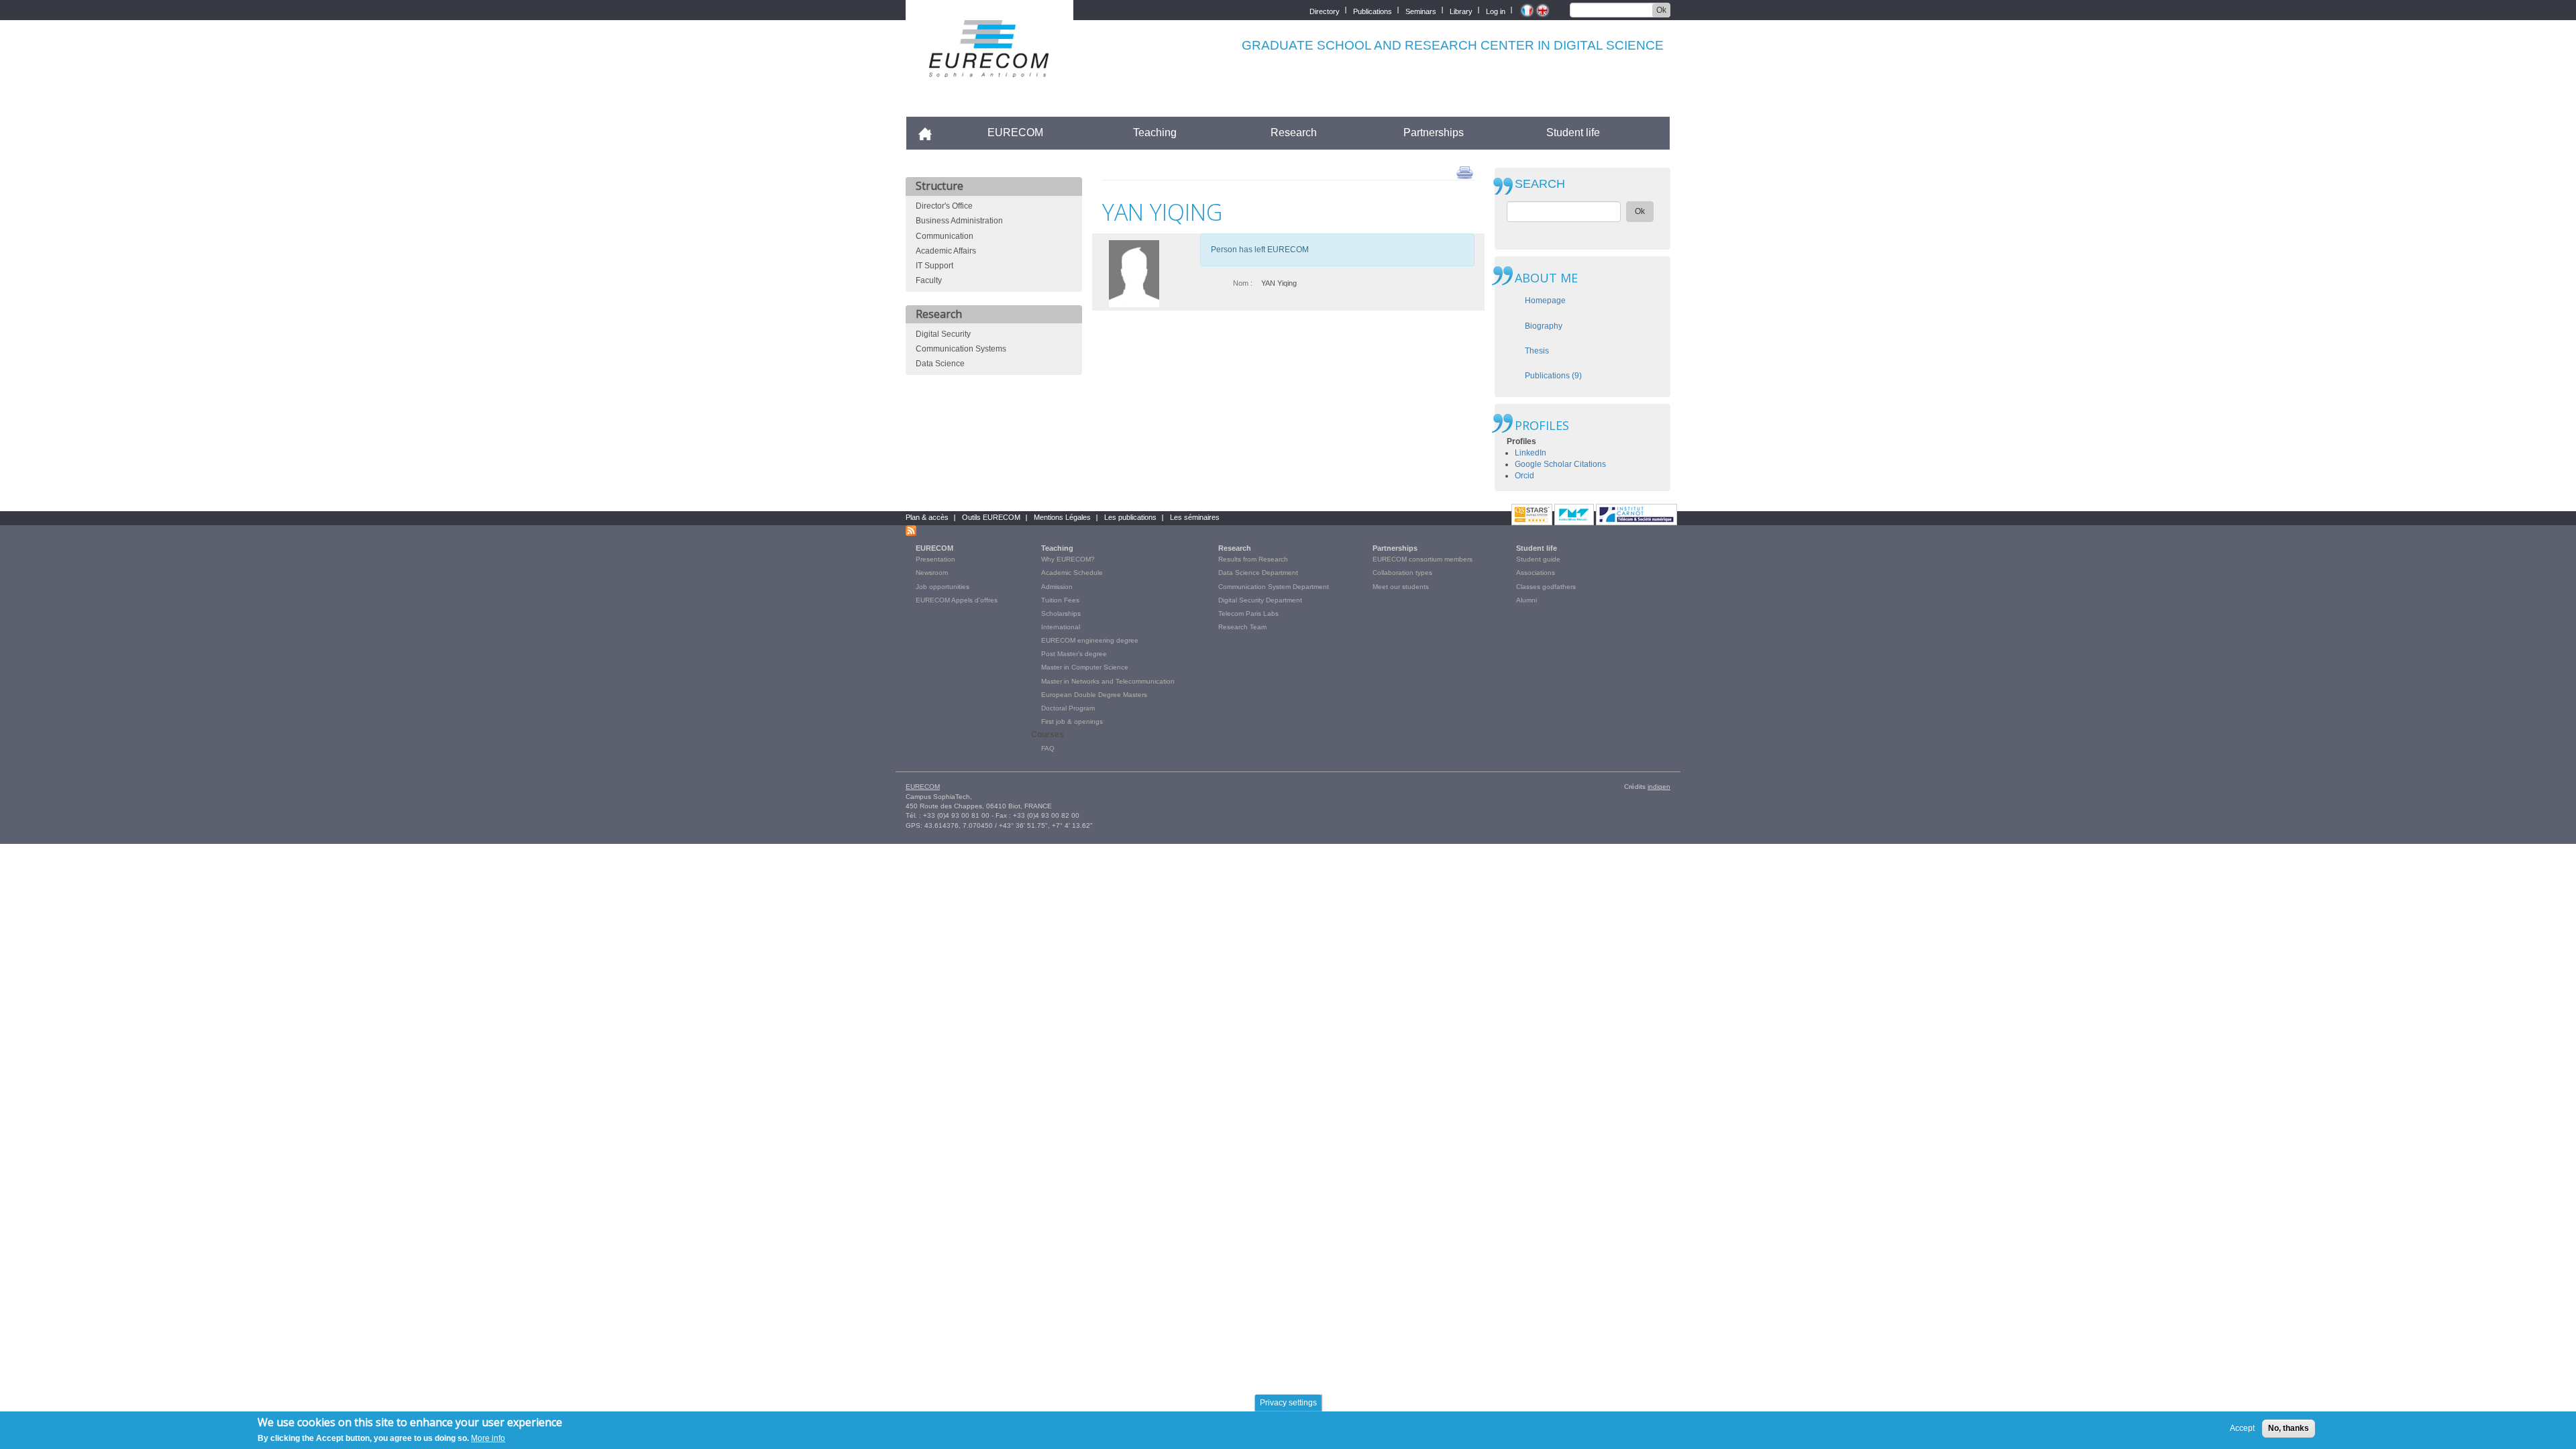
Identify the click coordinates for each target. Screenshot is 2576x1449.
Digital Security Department (1260, 600)
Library (1461, 10)
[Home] (989, 68)
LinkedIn (1531, 453)
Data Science (940, 364)
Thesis (1537, 351)
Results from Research (1253, 559)
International (1061, 627)
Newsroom (932, 573)
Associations (1536, 573)
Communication (945, 236)
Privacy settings (1288, 1403)
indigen (1659, 787)
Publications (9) (1553, 376)
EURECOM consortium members (1423, 559)
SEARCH (1540, 184)
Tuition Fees (1060, 600)
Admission (1057, 587)
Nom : (1243, 283)
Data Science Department (1258, 573)
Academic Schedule (1072, 573)
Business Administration (959, 221)
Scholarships (1061, 613)
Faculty (929, 280)
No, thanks (2289, 1428)
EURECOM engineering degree (1090, 640)
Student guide (1538, 559)
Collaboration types (1402, 573)
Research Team (1242, 627)
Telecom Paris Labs (1248, 613)
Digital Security (943, 334)
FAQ (1048, 748)
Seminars (1421, 10)
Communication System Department (1274, 587)
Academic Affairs (946, 251)
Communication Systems (961, 349)
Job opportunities (943, 587)
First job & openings (1072, 721)
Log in (1496, 10)
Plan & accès (927, 517)
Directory (1325, 10)
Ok (1661, 10)
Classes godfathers (1546, 587)
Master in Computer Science (1085, 667)
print (1465, 172)
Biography (1544, 326)
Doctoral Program (1068, 708)
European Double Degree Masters (1094, 695)
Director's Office (944, 206)
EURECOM (1015, 132)
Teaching (1155, 132)
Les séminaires (1195, 517)
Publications (1373, 10)
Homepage (1545, 301)
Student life (1573, 132)
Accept (2242, 1428)
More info (488, 1438)
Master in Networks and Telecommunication (1108, 681)
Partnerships (1434, 132)
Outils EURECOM (991, 517)
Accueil (931, 132)
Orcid (1524, 476)
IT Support (934, 266)
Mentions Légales (1062, 517)
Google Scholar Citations (1560, 464)
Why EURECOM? (1068, 559)
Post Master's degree (1074, 654)
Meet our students (1401, 587)
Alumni (1526, 600)
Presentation (935, 559)
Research (1294, 132)
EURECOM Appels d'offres (957, 600)
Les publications (1130, 517)
